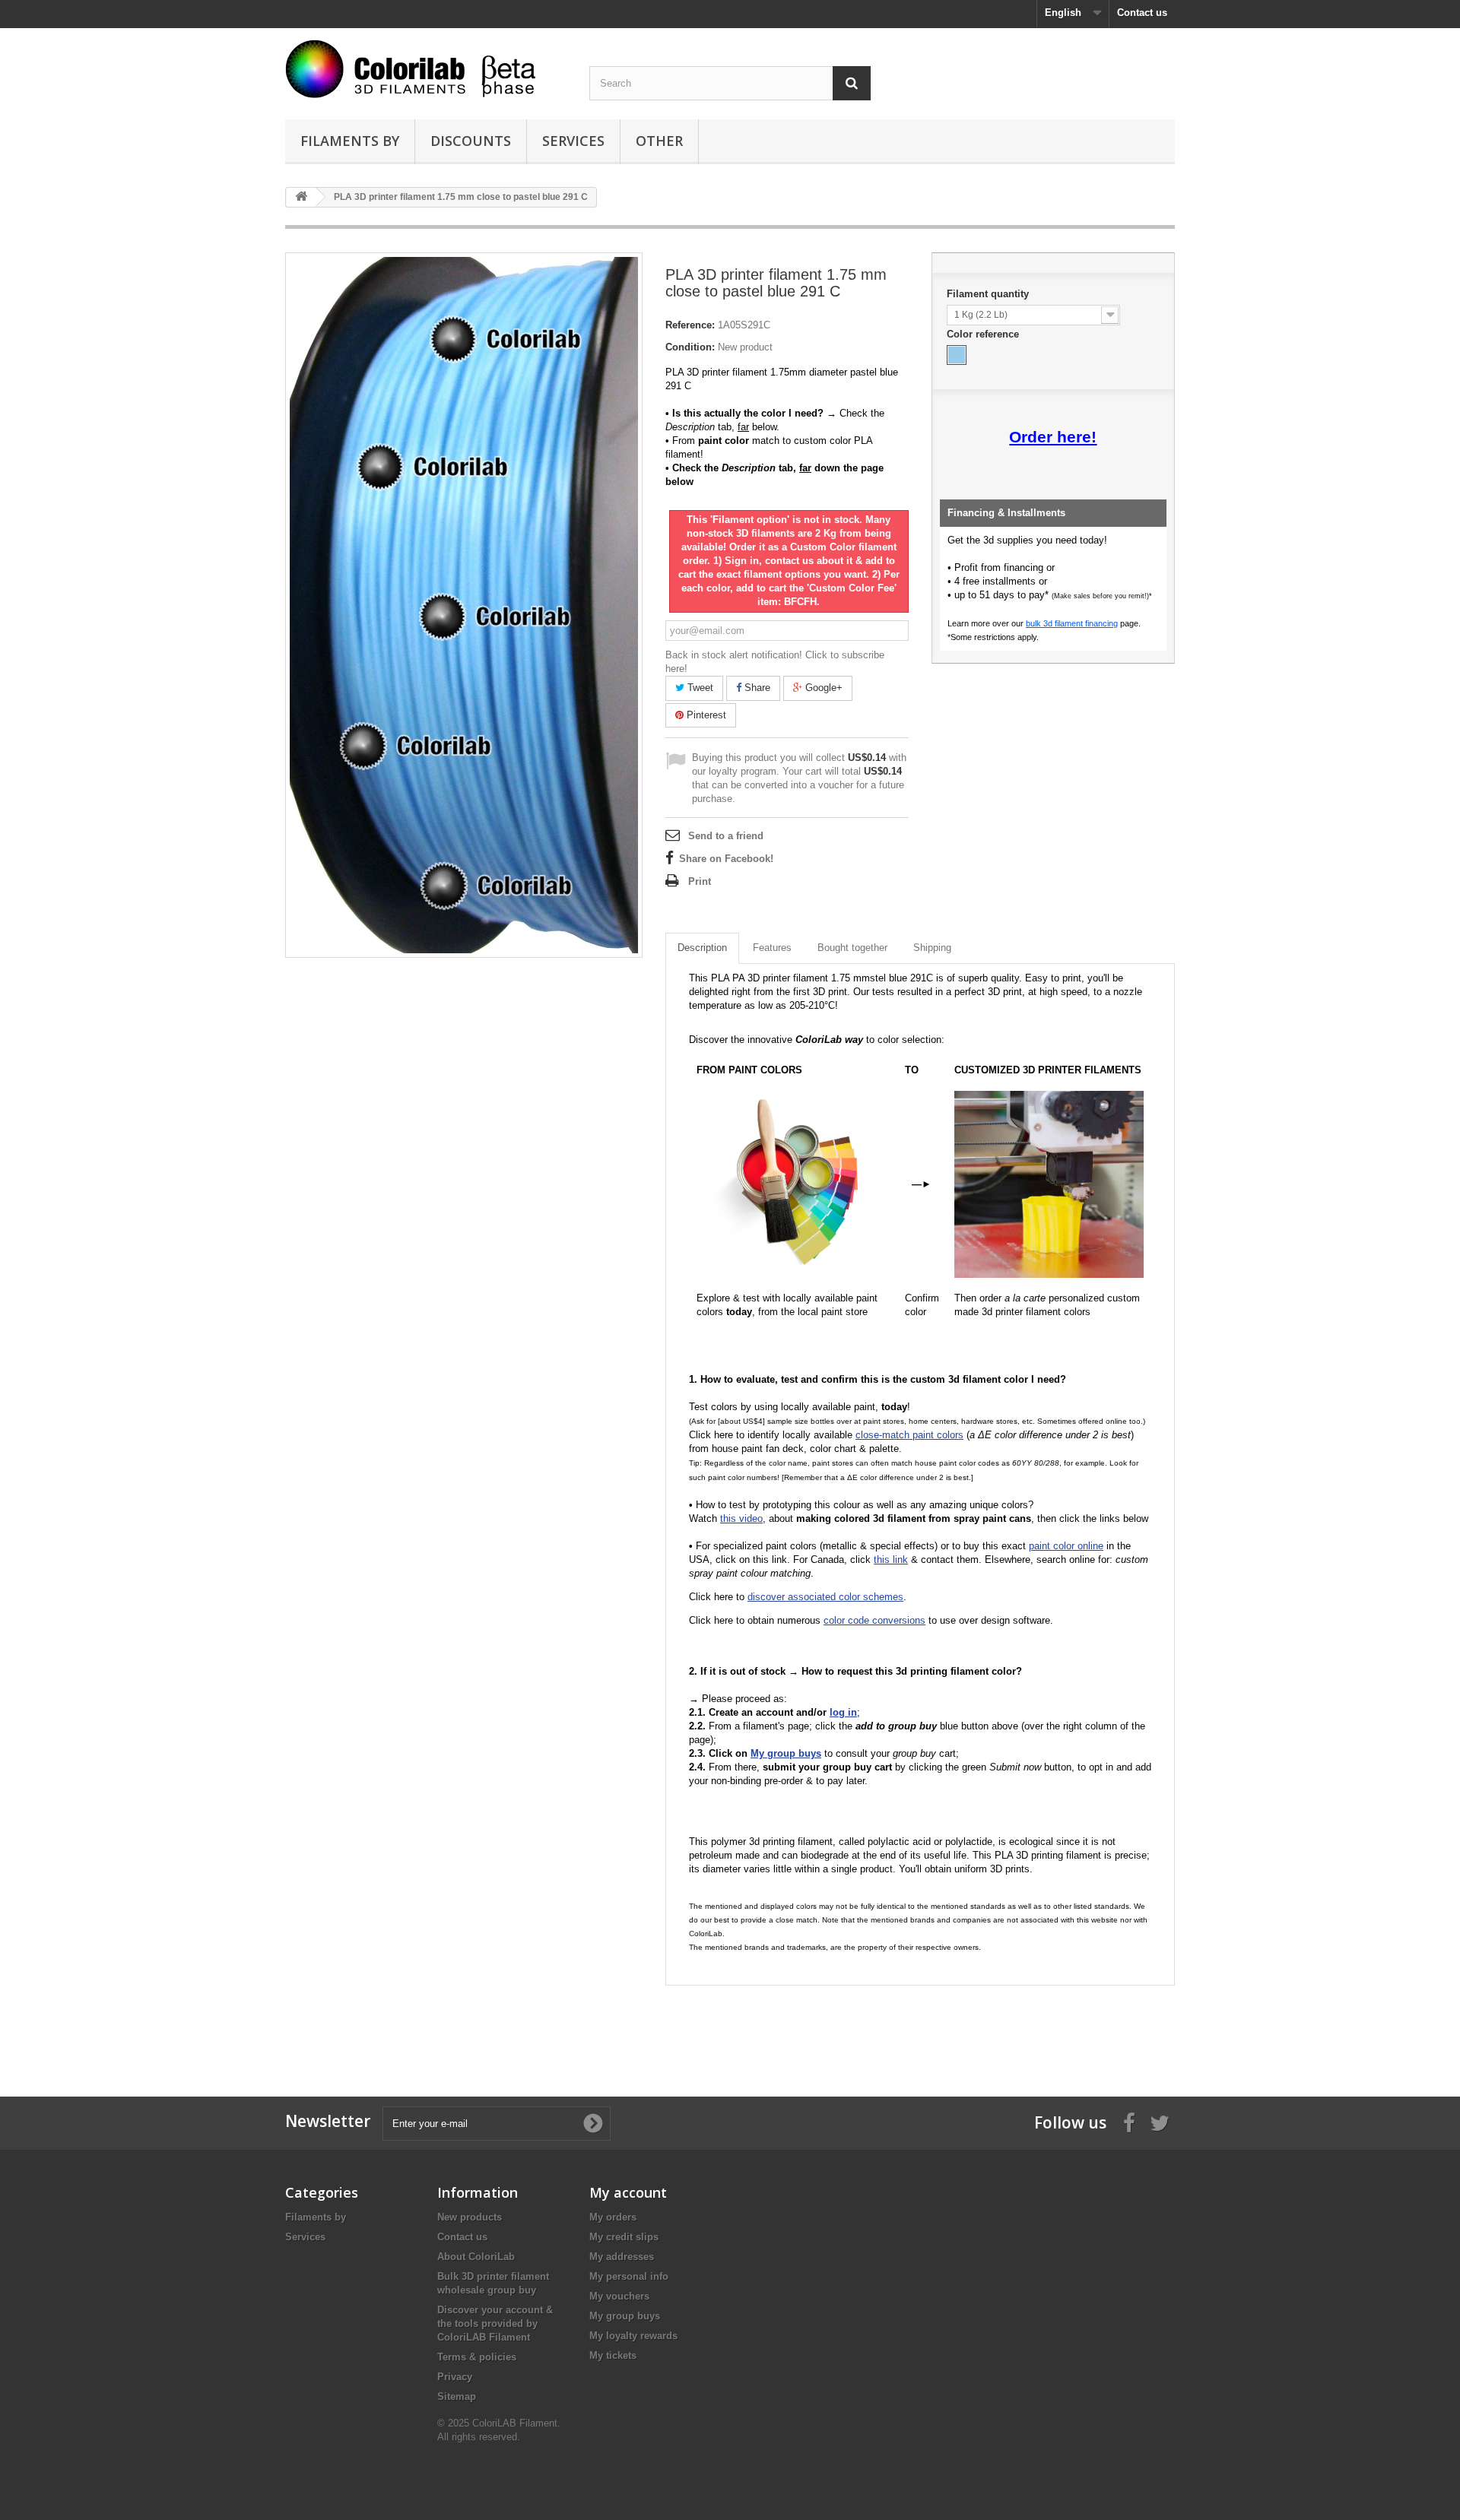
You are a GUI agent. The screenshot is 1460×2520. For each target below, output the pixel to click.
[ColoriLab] (426, 69)
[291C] (957, 355)
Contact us (1142, 13)
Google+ (822, 688)
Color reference (984, 334)
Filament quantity (989, 294)
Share (756, 688)
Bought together (852, 948)
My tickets (613, 2355)
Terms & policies (477, 2357)
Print (700, 881)
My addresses (622, 2257)
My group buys (625, 2316)
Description (702, 948)
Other (659, 141)
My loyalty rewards (633, 2336)
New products (470, 2217)
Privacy (455, 2377)
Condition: (690, 347)
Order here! (1053, 437)
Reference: (690, 325)
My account (628, 2192)
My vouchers (619, 2296)
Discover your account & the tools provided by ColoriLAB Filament (495, 2323)
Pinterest (705, 715)
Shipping (932, 948)
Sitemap (457, 2396)
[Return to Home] (301, 197)
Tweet (699, 688)
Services (573, 141)
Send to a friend (726, 836)
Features (772, 948)
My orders (613, 2217)
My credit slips (624, 2237)
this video (741, 1518)
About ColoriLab (476, 2257)
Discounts (471, 141)
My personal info (629, 2276)
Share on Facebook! (726, 859)
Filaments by (350, 141)
